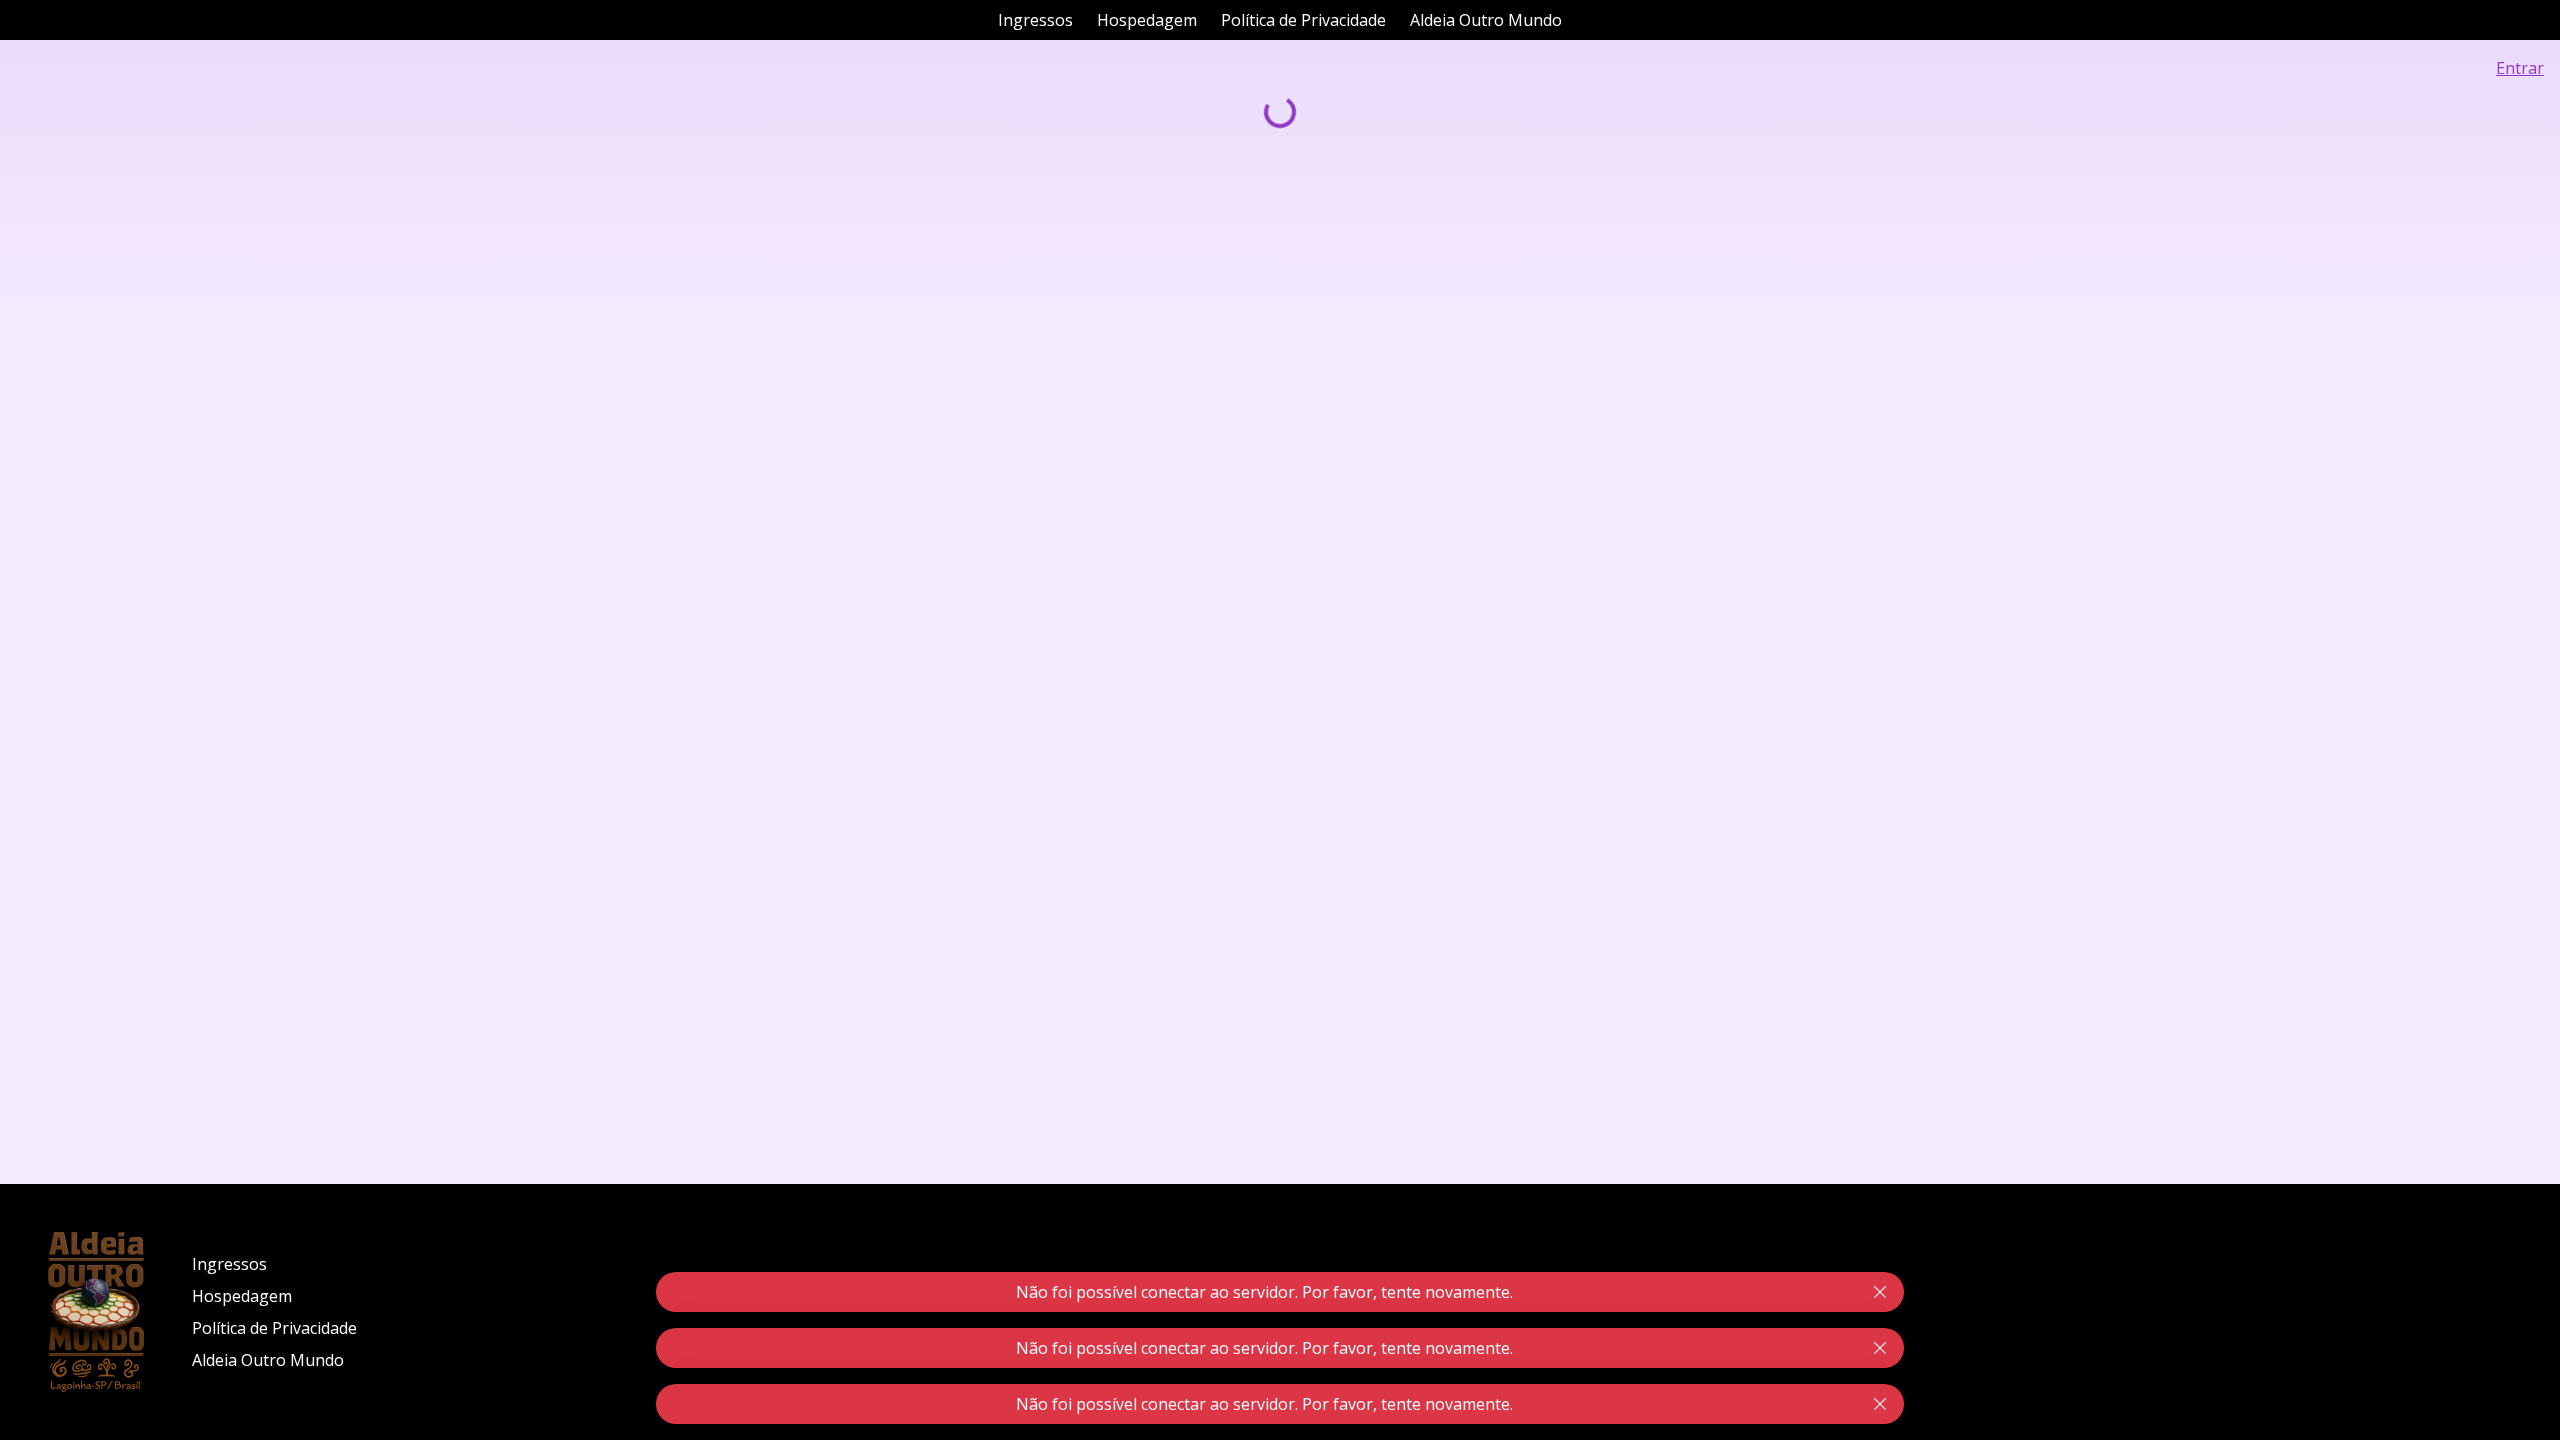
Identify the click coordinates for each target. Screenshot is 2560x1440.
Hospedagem (1147, 20)
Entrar (2520, 68)
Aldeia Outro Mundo (1486, 20)
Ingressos (1035, 20)
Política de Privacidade (1303, 20)
